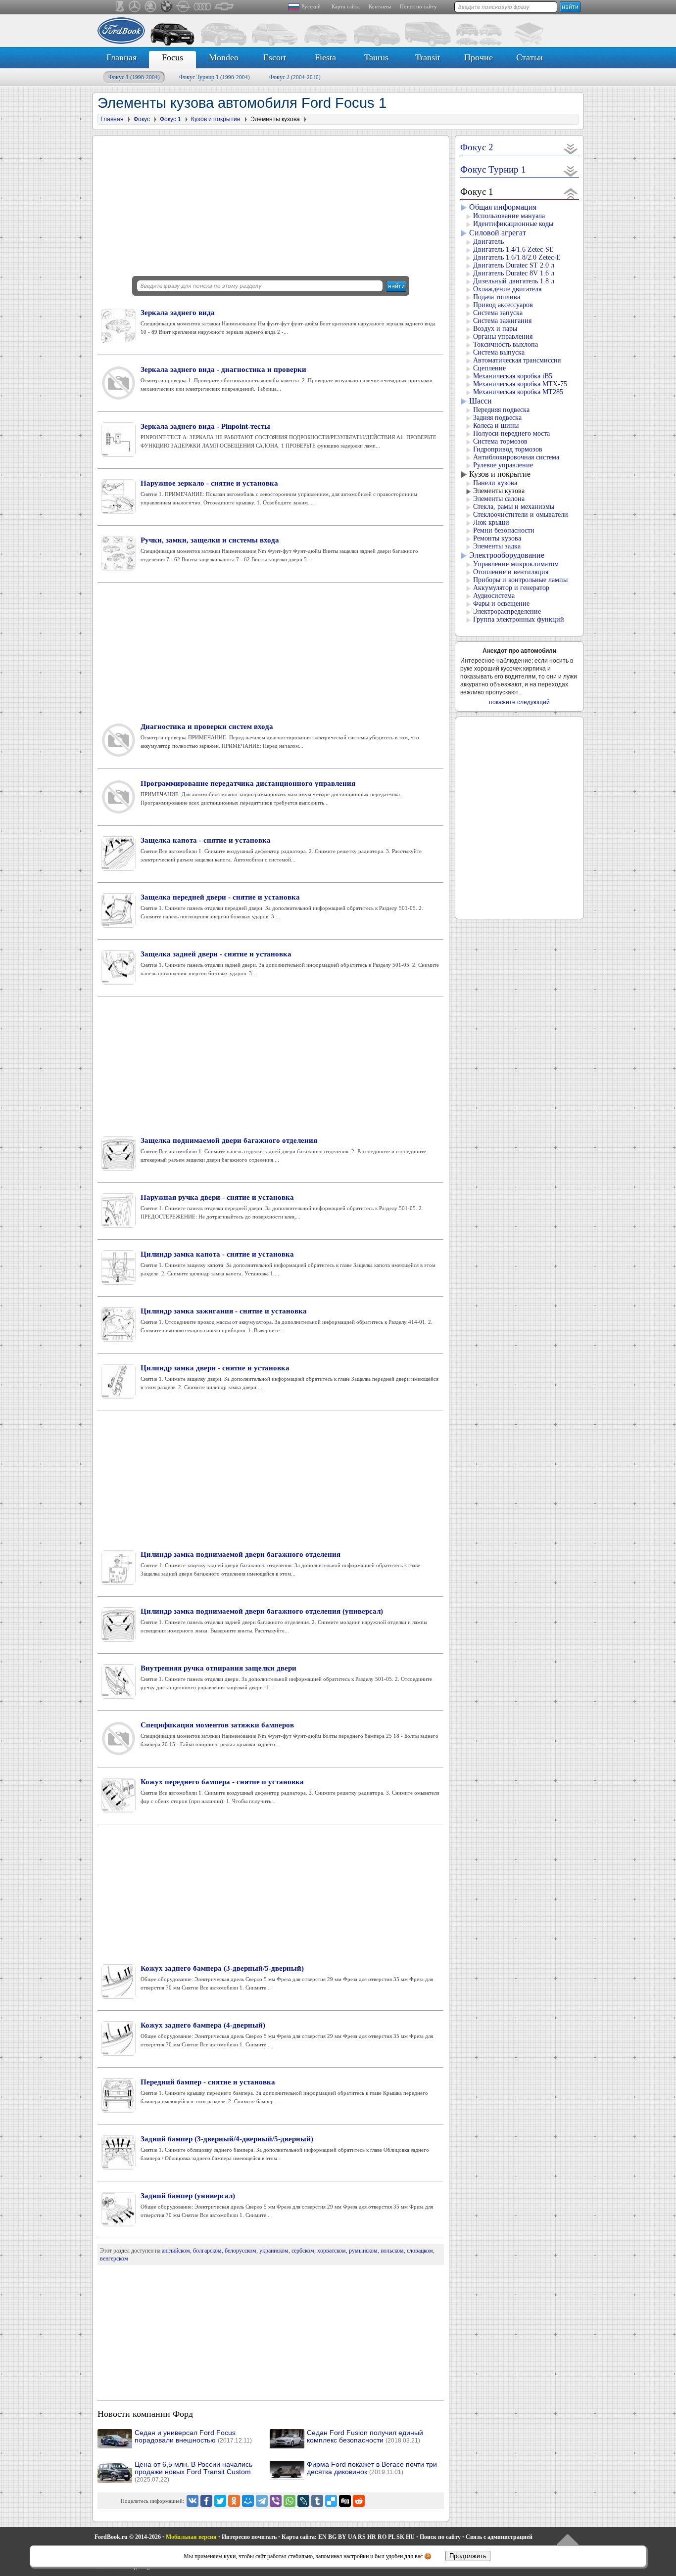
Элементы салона (499, 499)
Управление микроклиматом (516, 564)
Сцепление (489, 368)
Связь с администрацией (499, 2537)
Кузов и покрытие (500, 474)
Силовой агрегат (498, 233)
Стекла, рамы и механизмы (514, 507)
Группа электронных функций (519, 619)
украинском (274, 2251)
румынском (363, 2251)
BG (332, 2537)
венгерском (114, 2259)
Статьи (530, 57)
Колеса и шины (496, 426)
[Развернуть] (571, 149)
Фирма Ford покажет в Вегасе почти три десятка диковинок (372, 2468)
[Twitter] (220, 2501)
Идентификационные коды (513, 224)
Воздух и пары (495, 329)
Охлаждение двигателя (507, 289)
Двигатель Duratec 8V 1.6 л (514, 273)
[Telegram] (262, 2501)
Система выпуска (499, 352)
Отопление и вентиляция (511, 572)
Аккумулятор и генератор (511, 588)
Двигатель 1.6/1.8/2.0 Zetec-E (517, 257)
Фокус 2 (295, 77)
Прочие (479, 57)
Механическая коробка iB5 (513, 376)
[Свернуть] (571, 193)
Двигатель (488, 242)
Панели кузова (495, 483)
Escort (275, 57)
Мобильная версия (191, 2537)
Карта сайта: (299, 2537)
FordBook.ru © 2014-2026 (128, 2537)
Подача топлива (497, 297)
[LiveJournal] (303, 2501)
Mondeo (224, 57)
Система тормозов (500, 441)
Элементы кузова (499, 491)
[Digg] (345, 2501)
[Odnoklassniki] (234, 2501)
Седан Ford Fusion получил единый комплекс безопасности (365, 2437)
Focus (172, 57)
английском (176, 2251)
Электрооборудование (507, 555)
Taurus (376, 57)
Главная (121, 57)
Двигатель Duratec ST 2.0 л (514, 265)
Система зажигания (502, 321)
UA (352, 2537)
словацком (420, 2251)
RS (362, 2537)
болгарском (207, 2251)
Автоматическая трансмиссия (517, 360)
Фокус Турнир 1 (215, 77)
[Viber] (276, 2501)
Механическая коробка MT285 (518, 392)
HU (410, 2537)
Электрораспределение (507, 611)
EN (322, 2537)
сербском (303, 2251)
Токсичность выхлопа (506, 344)
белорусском (241, 2251)
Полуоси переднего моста (511, 433)
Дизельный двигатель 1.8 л (514, 281)
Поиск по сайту (418, 6)
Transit (428, 57)
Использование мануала (509, 216)
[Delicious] (331, 2501)
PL (391, 2537)
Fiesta (325, 57)
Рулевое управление (503, 465)
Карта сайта (346, 6)
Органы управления (503, 337)
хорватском (332, 2251)
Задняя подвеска (497, 418)
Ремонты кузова (497, 538)
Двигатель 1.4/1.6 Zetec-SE (513, 249)
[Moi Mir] (248, 2501)
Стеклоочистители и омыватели (521, 515)
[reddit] (359, 2501)
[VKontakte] (193, 2501)
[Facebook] (206, 2501)
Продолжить (468, 2556)
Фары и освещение (501, 604)
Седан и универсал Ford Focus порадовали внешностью (193, 2437)
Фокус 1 (134, 77)
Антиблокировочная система (516, 457)
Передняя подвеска (501, 410)
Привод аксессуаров (503, 305)
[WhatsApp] (290, 2501)
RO (382, 2537)
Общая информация (503, 207)
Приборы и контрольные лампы (520, 580)
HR (372, 2537)
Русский (311, 6)
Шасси (481, 401)
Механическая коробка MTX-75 (520, 384)
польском (392, 2251)
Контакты (380, 6)
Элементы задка (497, 546)
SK (400, 2537)
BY (342, 2537)
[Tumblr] (317, 2501)
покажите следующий (519, 702)
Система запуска (498, 313)
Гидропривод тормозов (508, 449)
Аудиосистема (494, 596)
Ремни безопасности (504, 530)
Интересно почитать (249, 2537)
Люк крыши (491, 522)
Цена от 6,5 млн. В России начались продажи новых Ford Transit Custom (193, 2472)
